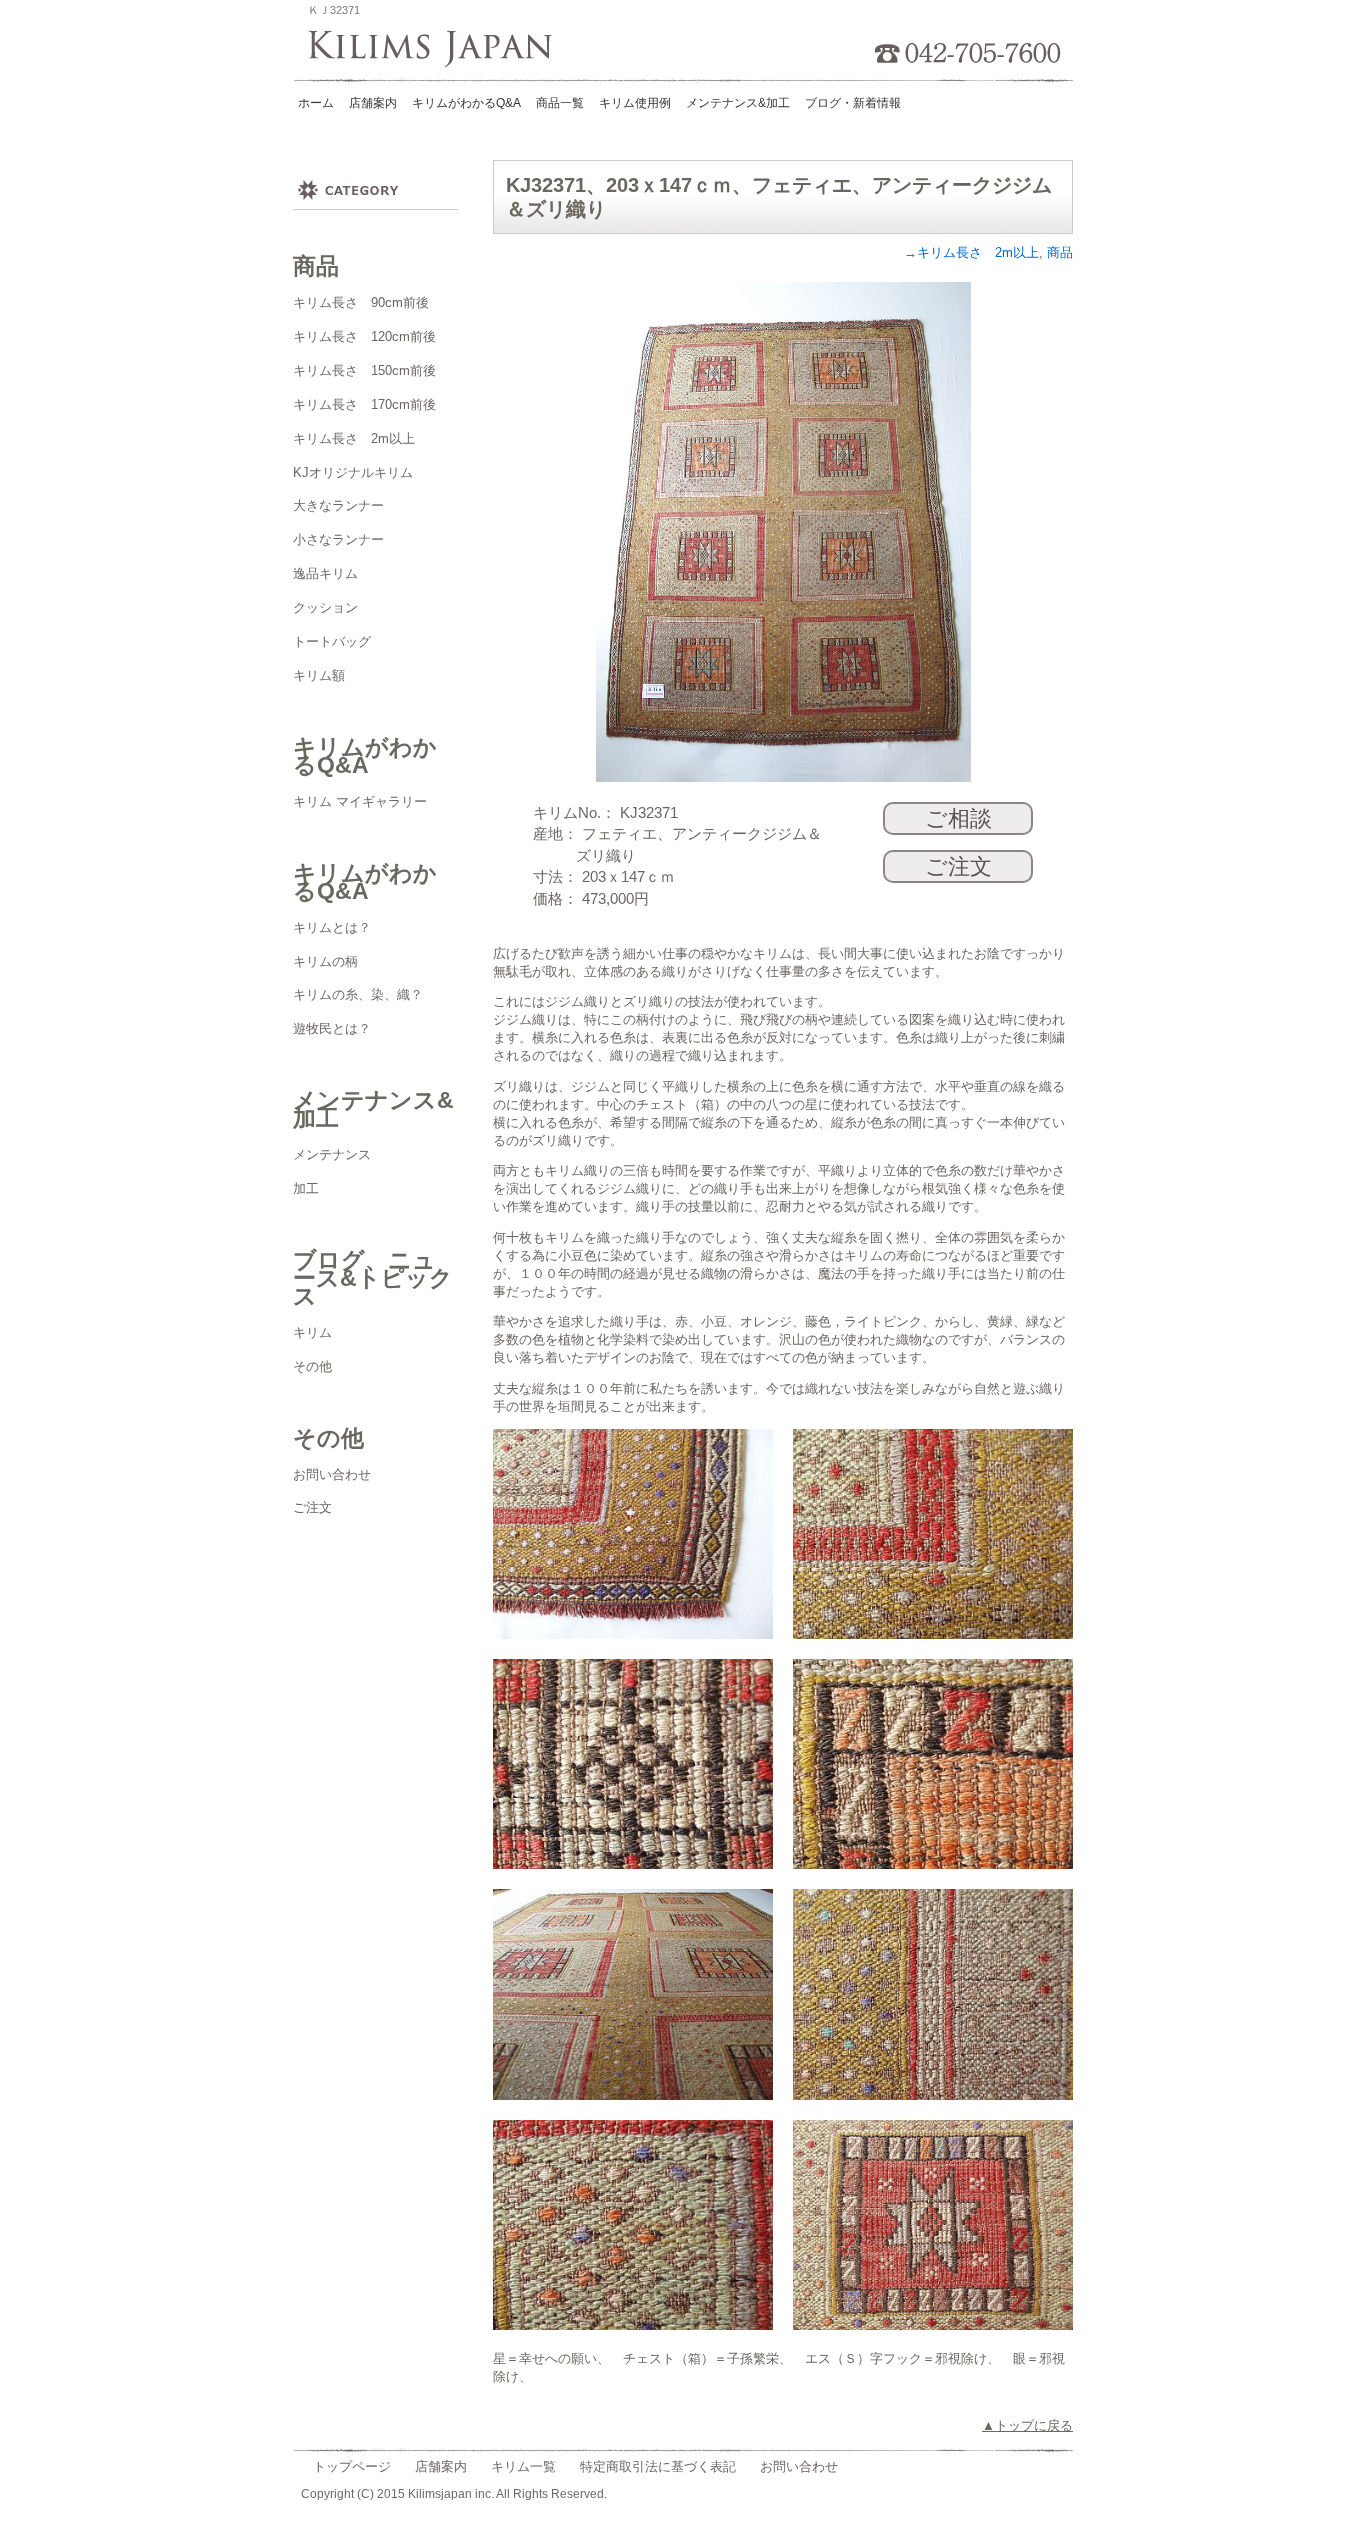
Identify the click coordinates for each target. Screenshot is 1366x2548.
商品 (1060, 252)
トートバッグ (332, 641)
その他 (312, 1366)
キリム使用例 (635, 103)
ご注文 (312, 1507)
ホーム (316, 103)
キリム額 (319, 675)
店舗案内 (441, 2466)
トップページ (352, 2466)
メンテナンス (332, 1154)
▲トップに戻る (1027, 2425)
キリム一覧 (523, 2466)
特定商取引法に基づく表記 (658, 2466)
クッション (325, 607)
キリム (312, 1332)
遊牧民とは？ (332, 1028)
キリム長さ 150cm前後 (364, 370)
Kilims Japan (436, 50)
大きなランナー (338, 505)
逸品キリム (325, 573)
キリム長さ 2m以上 (354, 438)
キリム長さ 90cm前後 (361, 302)
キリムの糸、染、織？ (358, 994)
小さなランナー (338, 539)
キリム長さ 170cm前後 (364, 404)
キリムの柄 (325, 961)
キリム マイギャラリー (360, 801)
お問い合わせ (332, 1474)
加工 (306, 1188)
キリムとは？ (332, 927)
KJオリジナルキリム (353, 472)
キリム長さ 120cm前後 (364, 336)
